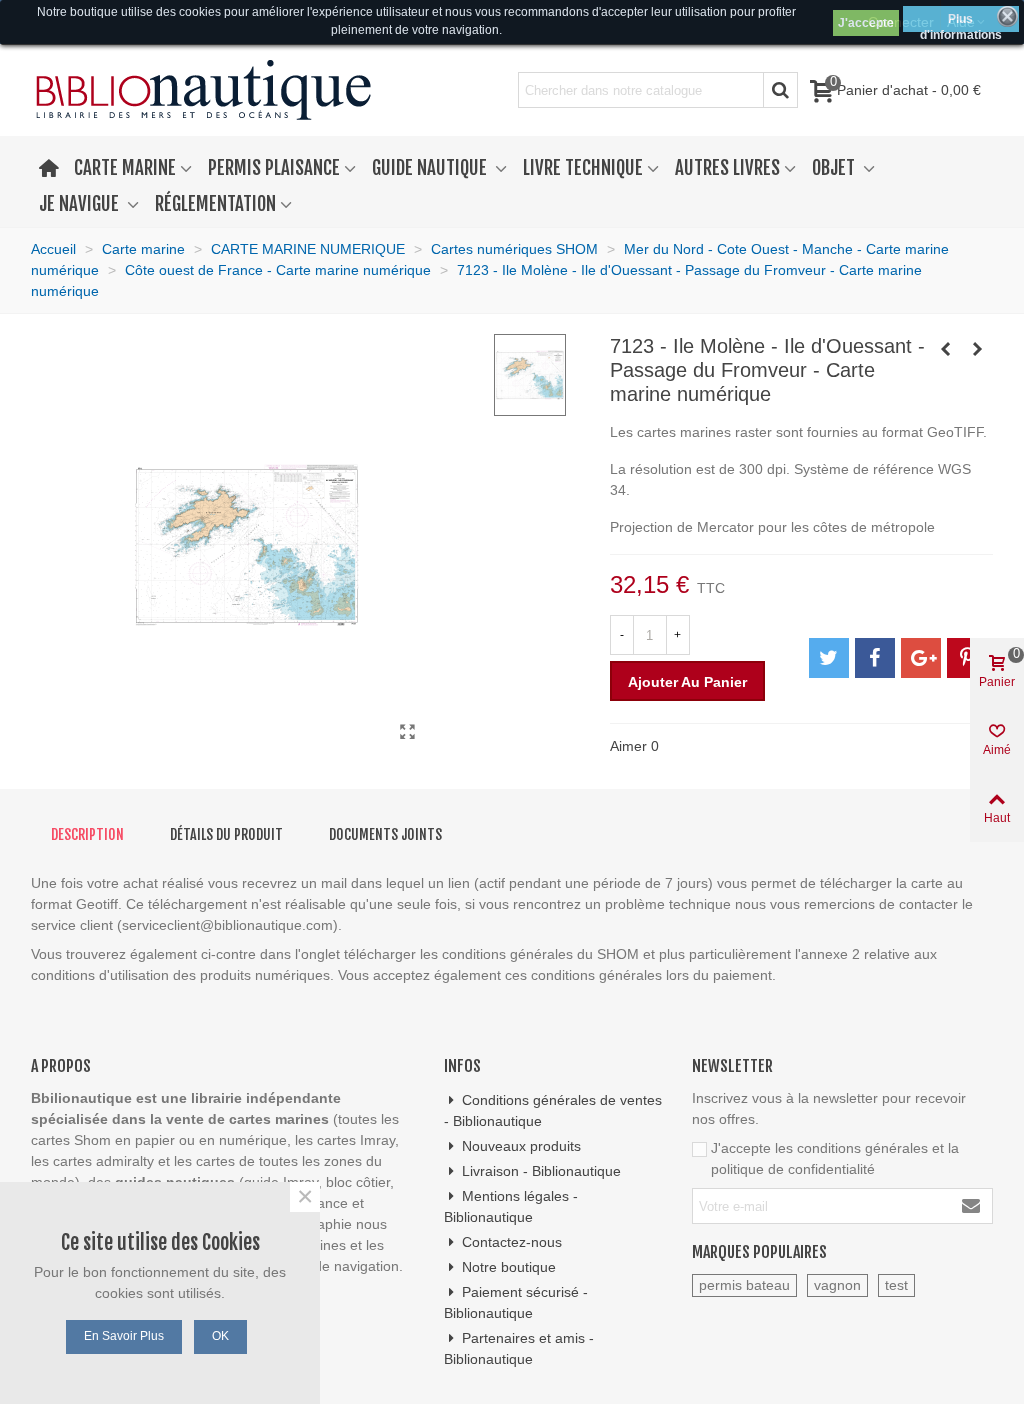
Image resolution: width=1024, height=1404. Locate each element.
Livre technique (583, 168)
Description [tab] (87, 834)
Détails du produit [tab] (226, 834)
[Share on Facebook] (875, 658)
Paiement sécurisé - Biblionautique (516, 1302)
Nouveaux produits (521, 1146)
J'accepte (866, 23)
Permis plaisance (274, 168)
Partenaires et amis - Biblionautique (519, 1348)
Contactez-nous (512, 1242)
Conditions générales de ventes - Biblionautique (553, 1110)
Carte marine (125, 168)
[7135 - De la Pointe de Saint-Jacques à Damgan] (978, 349)
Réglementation (215, 204)
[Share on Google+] (921, 658)
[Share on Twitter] (829, 658)
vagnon (837, 1285)
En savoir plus (124, 1336)
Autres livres (727, 168)
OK (220, 1336)
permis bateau (744, 1285)
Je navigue (81, 204)
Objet (835, 168)
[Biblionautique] (203, 90)
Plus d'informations (961, 22)
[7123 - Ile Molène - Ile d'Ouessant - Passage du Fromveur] (407, 732)
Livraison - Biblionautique (541, 1171)
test (896, 1285)
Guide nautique (431, 168)
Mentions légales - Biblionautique (511, 1206)
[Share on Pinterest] (967, 658)
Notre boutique (509, 1267)
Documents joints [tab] (385, 834)
